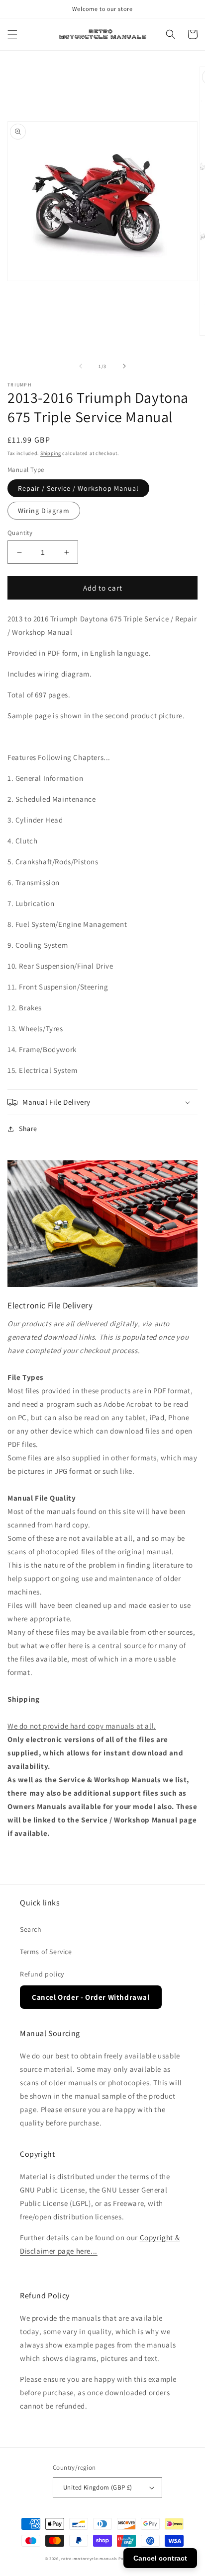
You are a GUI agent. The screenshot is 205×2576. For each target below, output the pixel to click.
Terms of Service (46, 1952)
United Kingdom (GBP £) (98, 2487)
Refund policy (42, 1974)
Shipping (51, 453)
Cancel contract (160, 2558)
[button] (12, 34)
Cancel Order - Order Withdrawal (91, 1997)
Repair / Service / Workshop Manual (78, 488)
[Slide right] (124, 366)
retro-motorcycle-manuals (89, 2558)
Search (31, 1929)
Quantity (20, 533)
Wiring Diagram (44, 511)
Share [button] (28, 1129)
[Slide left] (81, 366)
